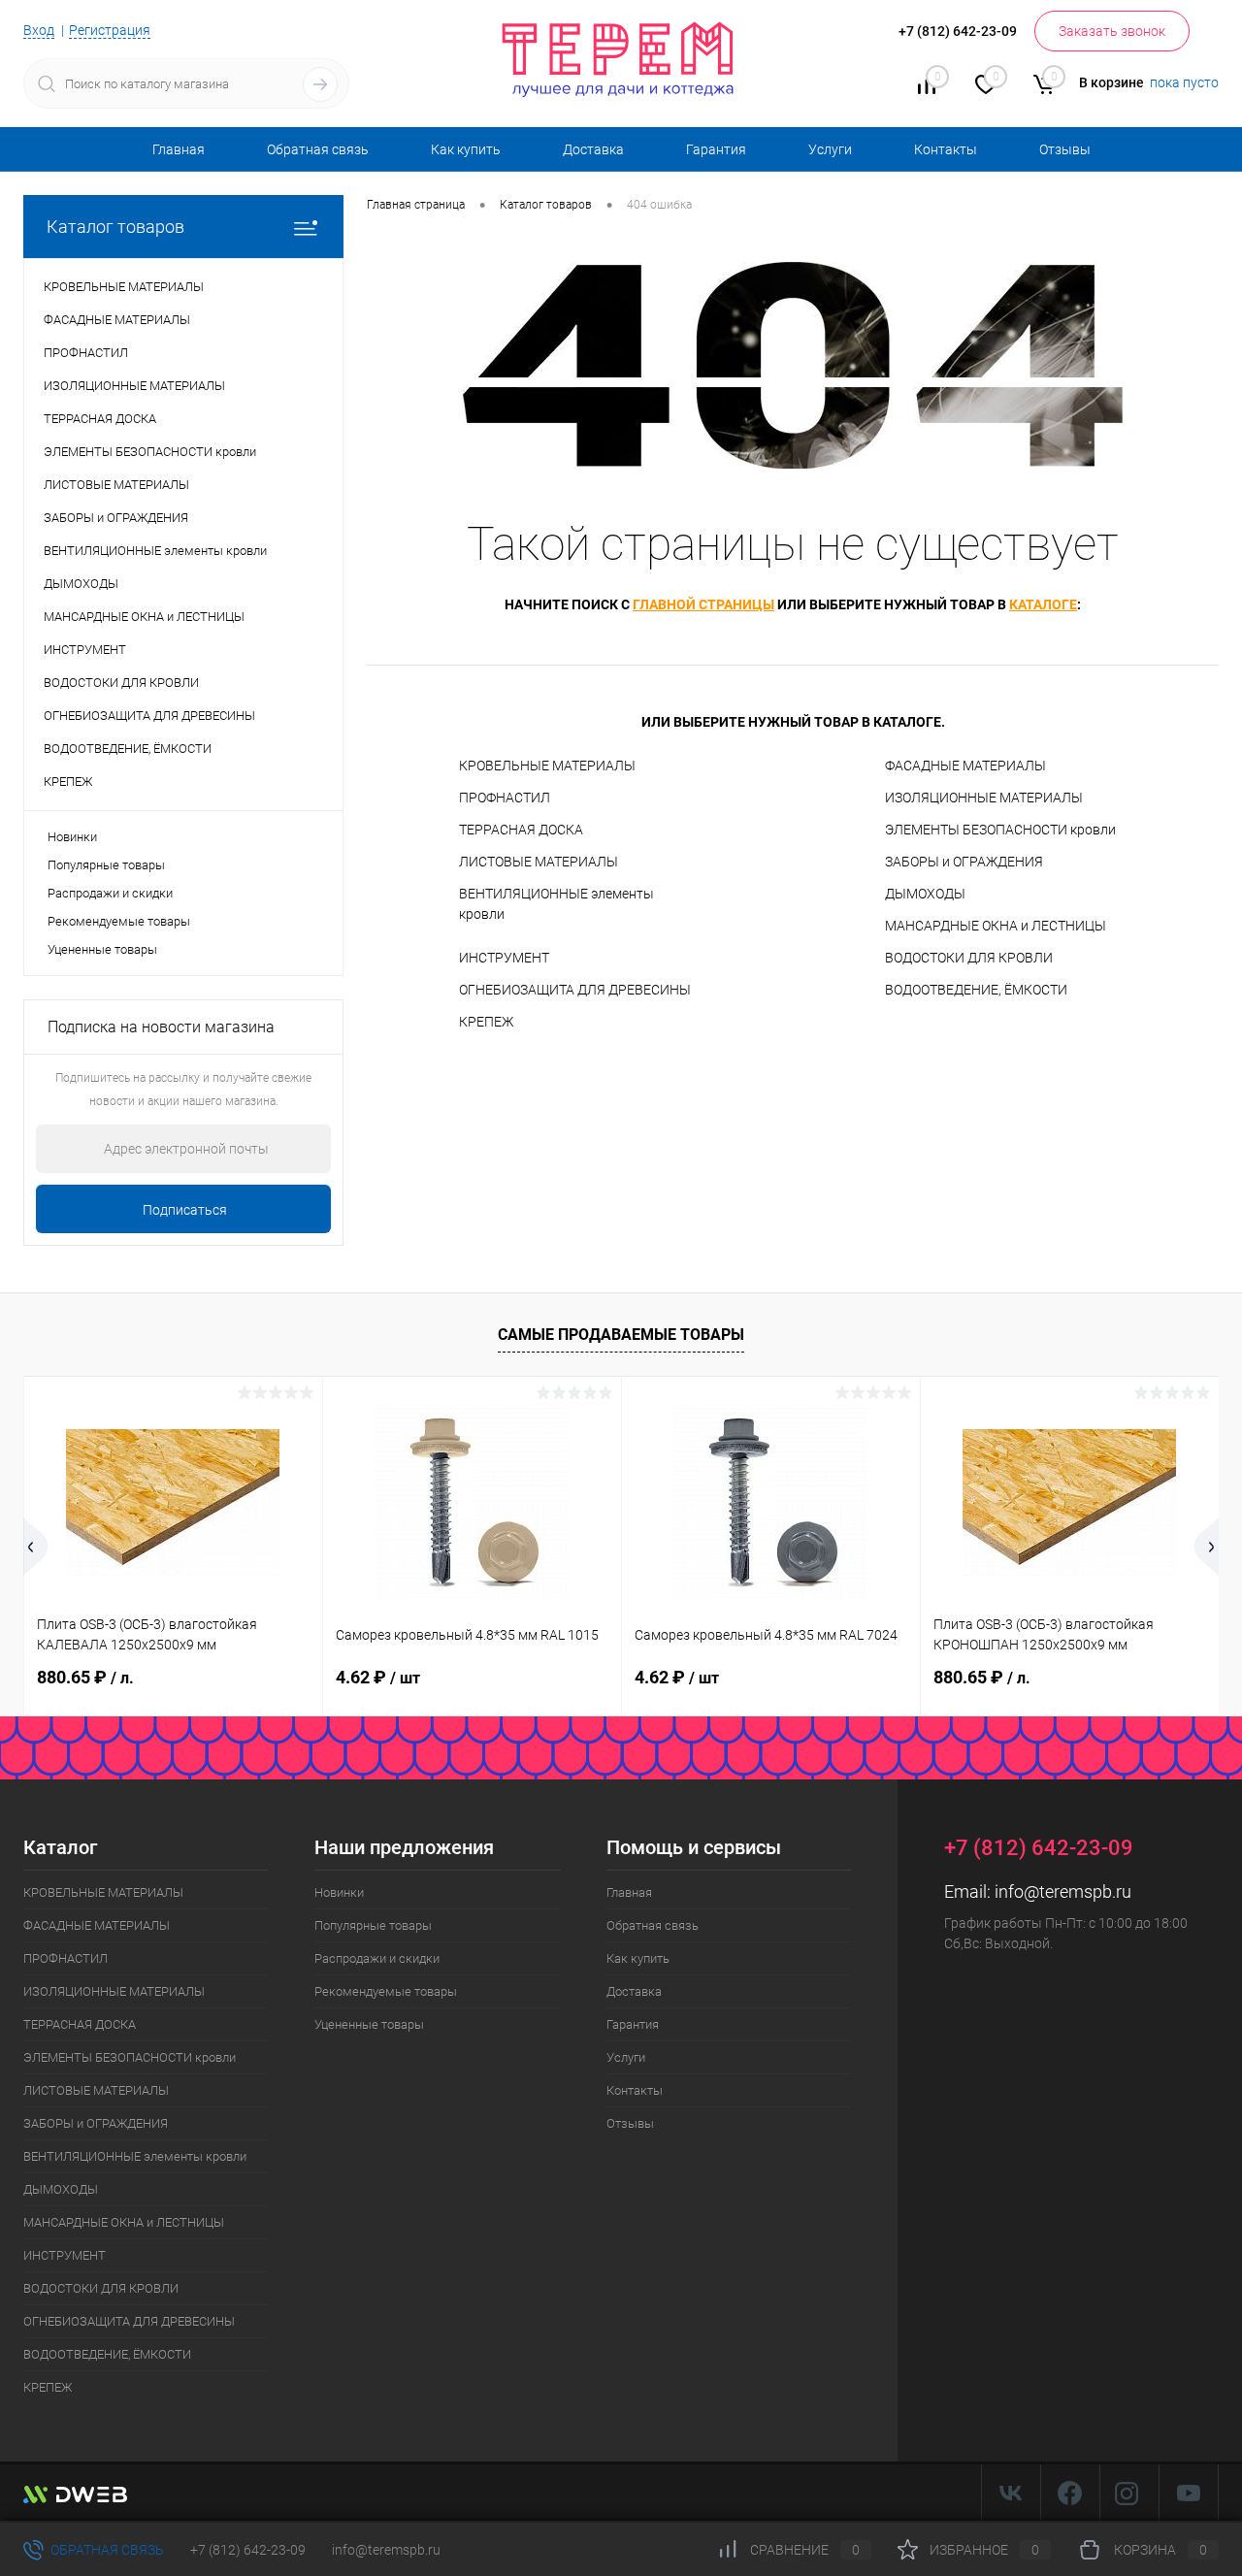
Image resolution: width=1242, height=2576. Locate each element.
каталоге (1043, 604)
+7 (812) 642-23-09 (248, 2550)
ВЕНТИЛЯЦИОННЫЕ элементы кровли (556, 904)
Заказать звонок (1112, 31)
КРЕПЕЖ (486, 1022)
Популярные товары (106, 865)
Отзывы (1065, 149)
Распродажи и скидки (110, 893)
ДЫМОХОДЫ (925, 894)
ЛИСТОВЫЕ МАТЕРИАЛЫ (539, 862)
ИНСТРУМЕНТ (504, 958)
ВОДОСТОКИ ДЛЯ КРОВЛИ (969, 958)
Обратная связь (318, 149)
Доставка (593, 149)
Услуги (830, 149)
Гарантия (716, 149)
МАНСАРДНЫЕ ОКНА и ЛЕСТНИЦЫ (996, 926)
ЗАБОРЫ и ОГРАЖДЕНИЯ (964, 862)
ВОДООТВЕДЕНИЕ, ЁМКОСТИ (976, 990)
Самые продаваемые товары (621, 1335)
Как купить (466, 149)
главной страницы (703, 604)
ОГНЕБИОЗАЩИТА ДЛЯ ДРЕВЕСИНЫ (575, 990)
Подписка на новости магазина (161, 1027)
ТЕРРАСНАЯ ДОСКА (521, 830)
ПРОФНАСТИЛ (505, 798)
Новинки (72, 837)
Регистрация (110, 30)
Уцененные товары (102, 949)
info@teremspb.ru (1063, 1891)
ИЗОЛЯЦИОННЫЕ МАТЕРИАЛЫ (984, 798)
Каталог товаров (115, 227)
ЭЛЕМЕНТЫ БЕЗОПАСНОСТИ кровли (1000, 830)
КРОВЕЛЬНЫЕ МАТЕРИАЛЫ (547, 766)
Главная (179, 149)
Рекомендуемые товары (119, 921)
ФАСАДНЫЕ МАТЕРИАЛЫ (965, 766)
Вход (39, 30)
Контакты (946, 149)
